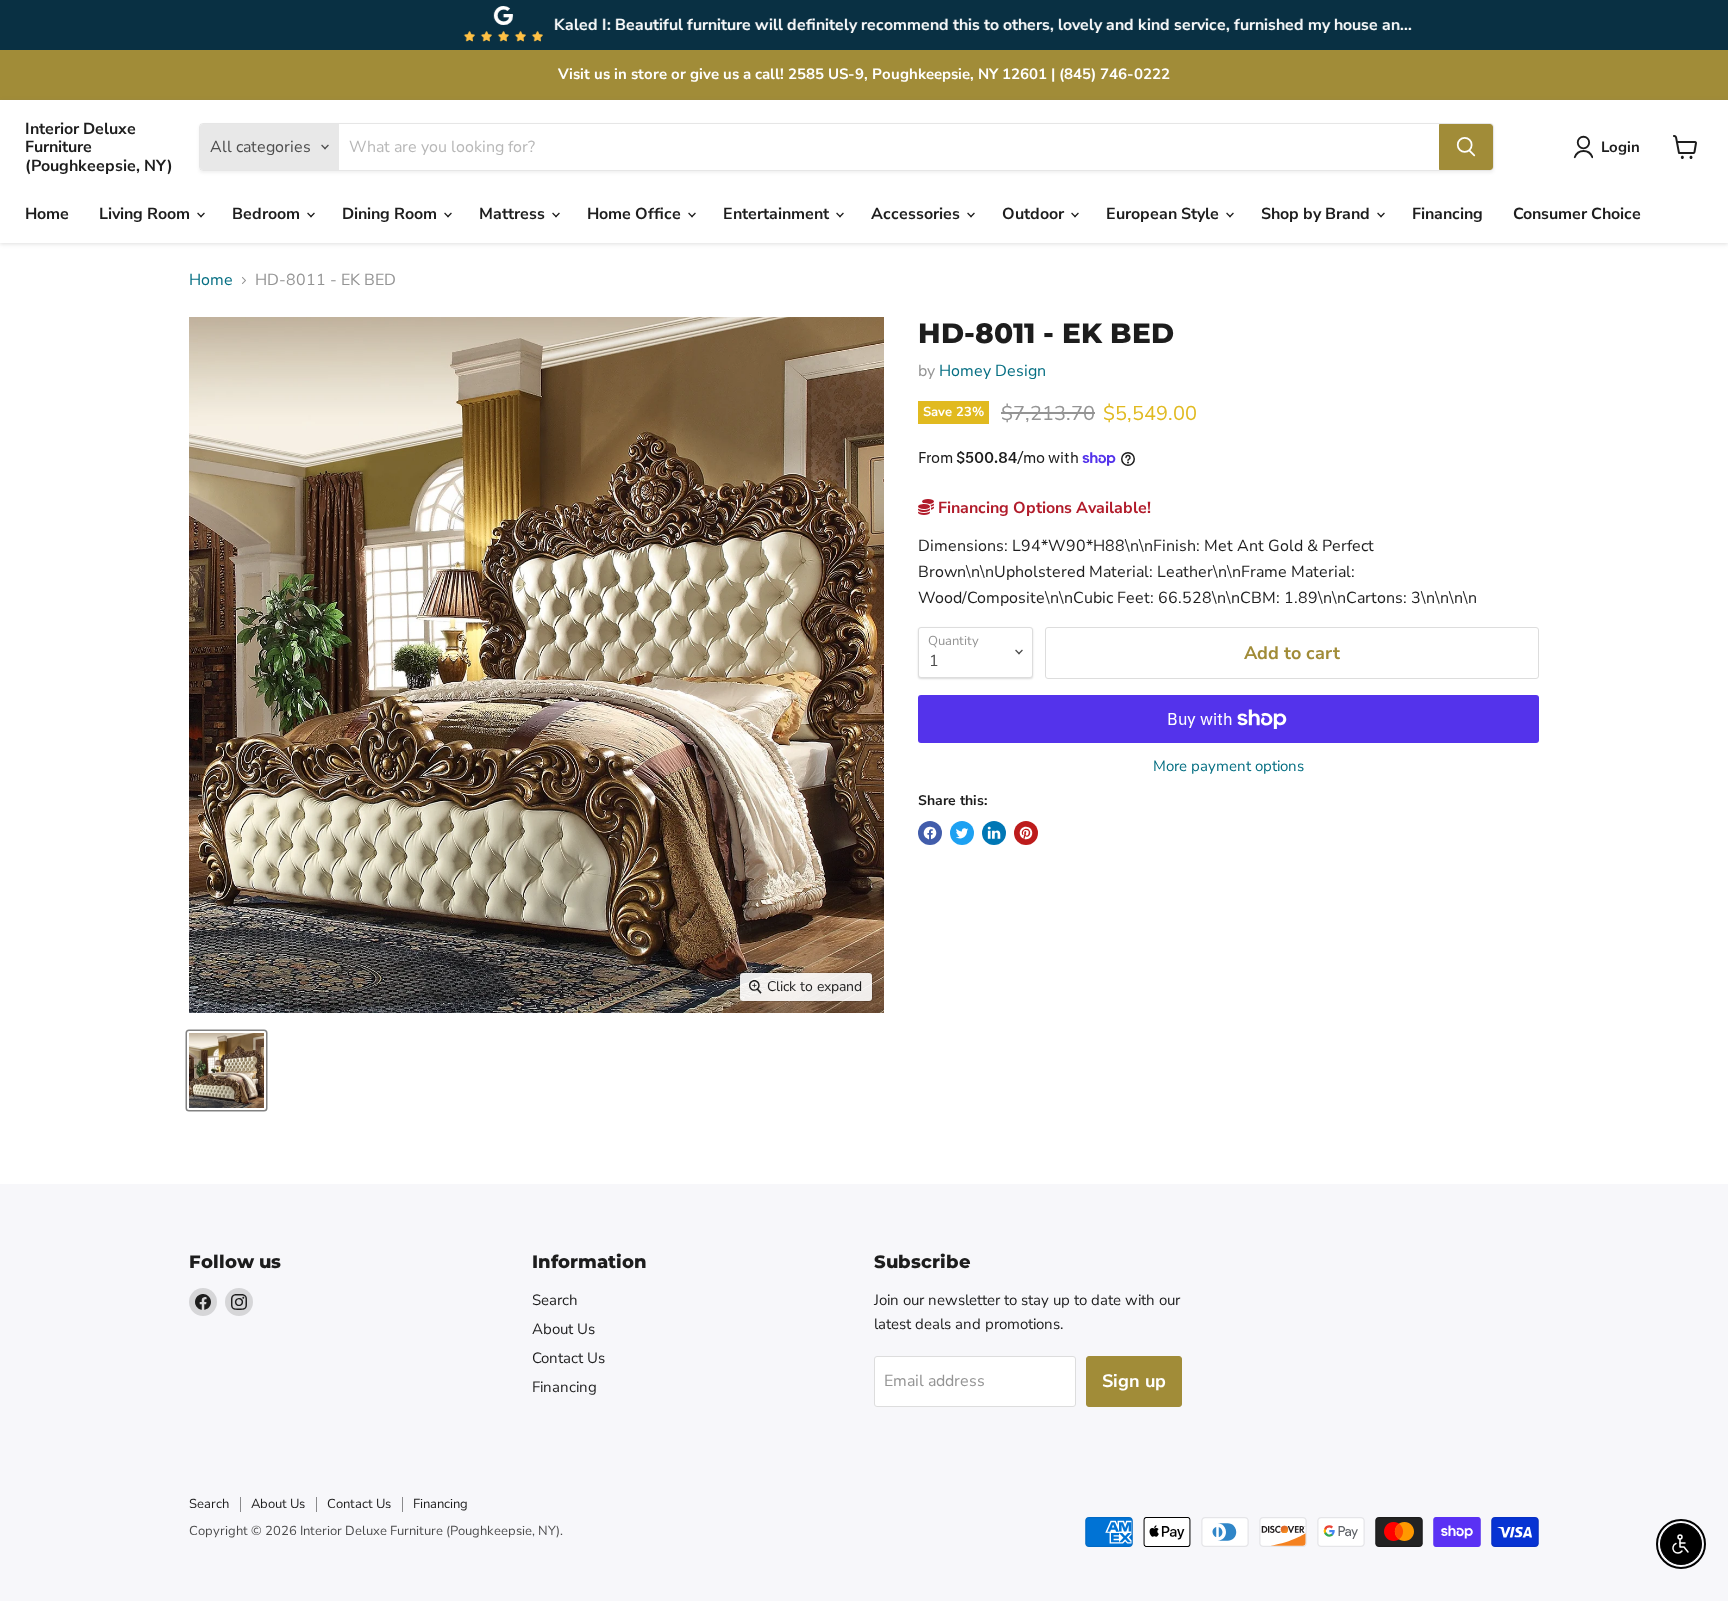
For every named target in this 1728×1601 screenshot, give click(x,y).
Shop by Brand (1317, 214)
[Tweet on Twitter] (962, 833)
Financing (1447, 214)
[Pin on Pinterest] (1026, 833)
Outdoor (1035, 214)
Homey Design (992, 371)
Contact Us (568, 1358)
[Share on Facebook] (930, 833)
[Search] (1466, 147)
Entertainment (778, 214)
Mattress (514, 214)
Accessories (917, 214)
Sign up (1134, 1381)
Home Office (636, 214)
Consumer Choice (1577, 214)
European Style (1164, 214)
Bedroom (268, 214)
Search (555, 1300)
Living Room (146, 214)
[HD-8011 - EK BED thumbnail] (226, 1070)
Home (47, 214)
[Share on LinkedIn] (994, 833)
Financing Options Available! (1042, 508)
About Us (563, 1329)
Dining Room (391, 214)
